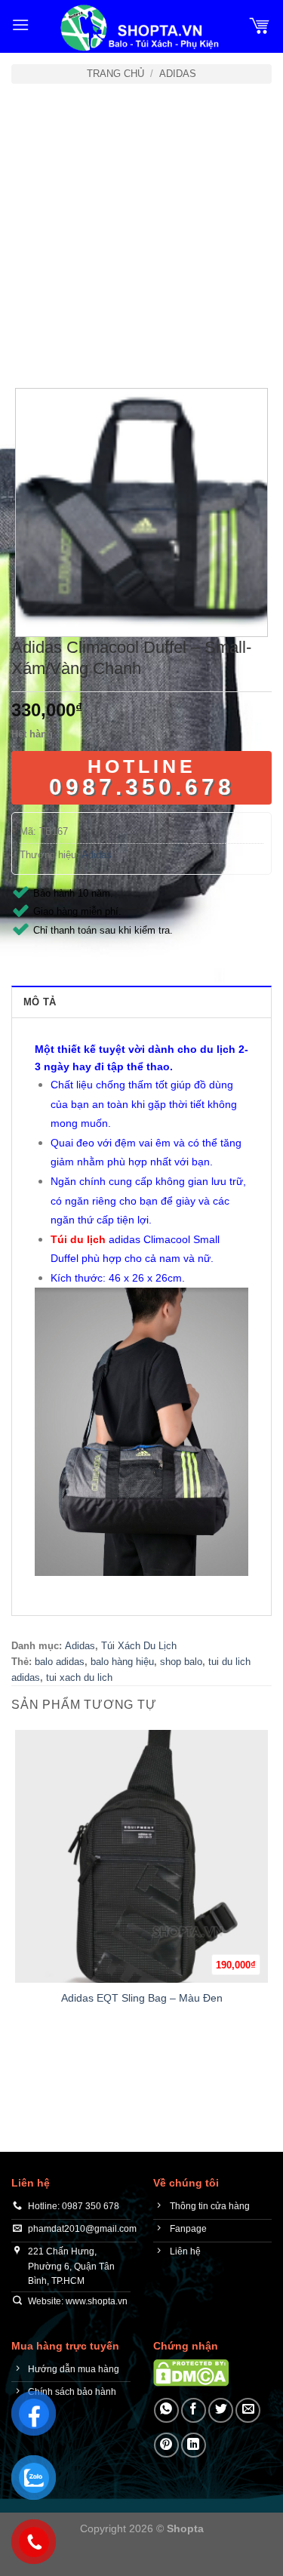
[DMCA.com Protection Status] (191, 2372)
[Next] (68, 346)
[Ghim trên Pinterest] (166, 2445)
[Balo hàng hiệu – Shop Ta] (138, 28)
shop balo (181, 1662)
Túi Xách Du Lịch (139, 1646)
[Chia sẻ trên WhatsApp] (166, 2410)
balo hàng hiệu (122, 1662)
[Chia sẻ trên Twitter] (221, 2410)
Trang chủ (115, 74)
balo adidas (60, 1662)
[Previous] (26, 346)
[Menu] (20, 25)
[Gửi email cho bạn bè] (248, 2410)
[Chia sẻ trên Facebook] (194, 2410)
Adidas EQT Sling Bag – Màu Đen (142, 1998)
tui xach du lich (79, 1677)
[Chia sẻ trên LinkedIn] (194, 2445)
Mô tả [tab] (40, 1002)
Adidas (178, 74)
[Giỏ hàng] (260, 25)
